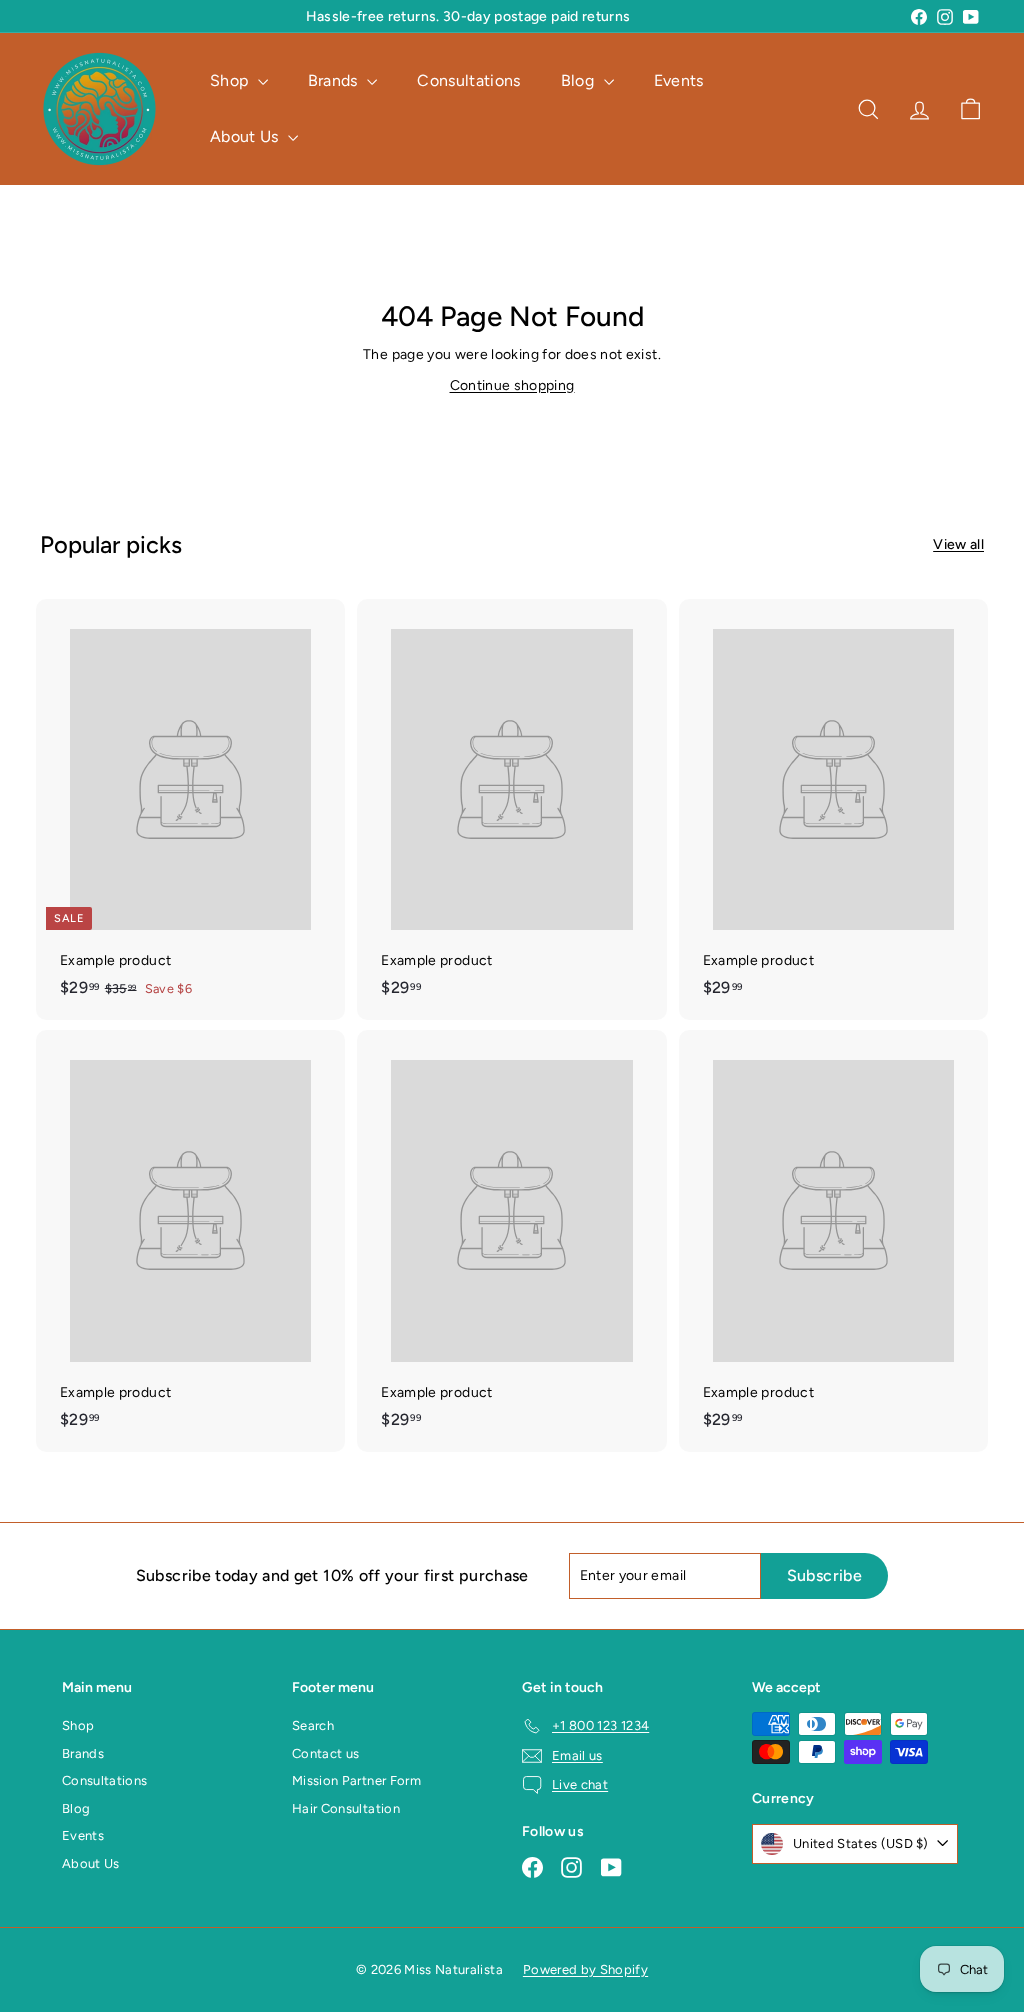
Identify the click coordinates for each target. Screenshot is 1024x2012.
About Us (246, 136)
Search (313, 1725)
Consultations (469, 80)
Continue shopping (512, 385)
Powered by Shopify (585, 1969)
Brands (335, 80)
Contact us (326, 1753)
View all (958, 544)
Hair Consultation (346, 1808)
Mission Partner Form (356, 1780)
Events (679, 80)
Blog (580, 80)
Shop (231, 80)
